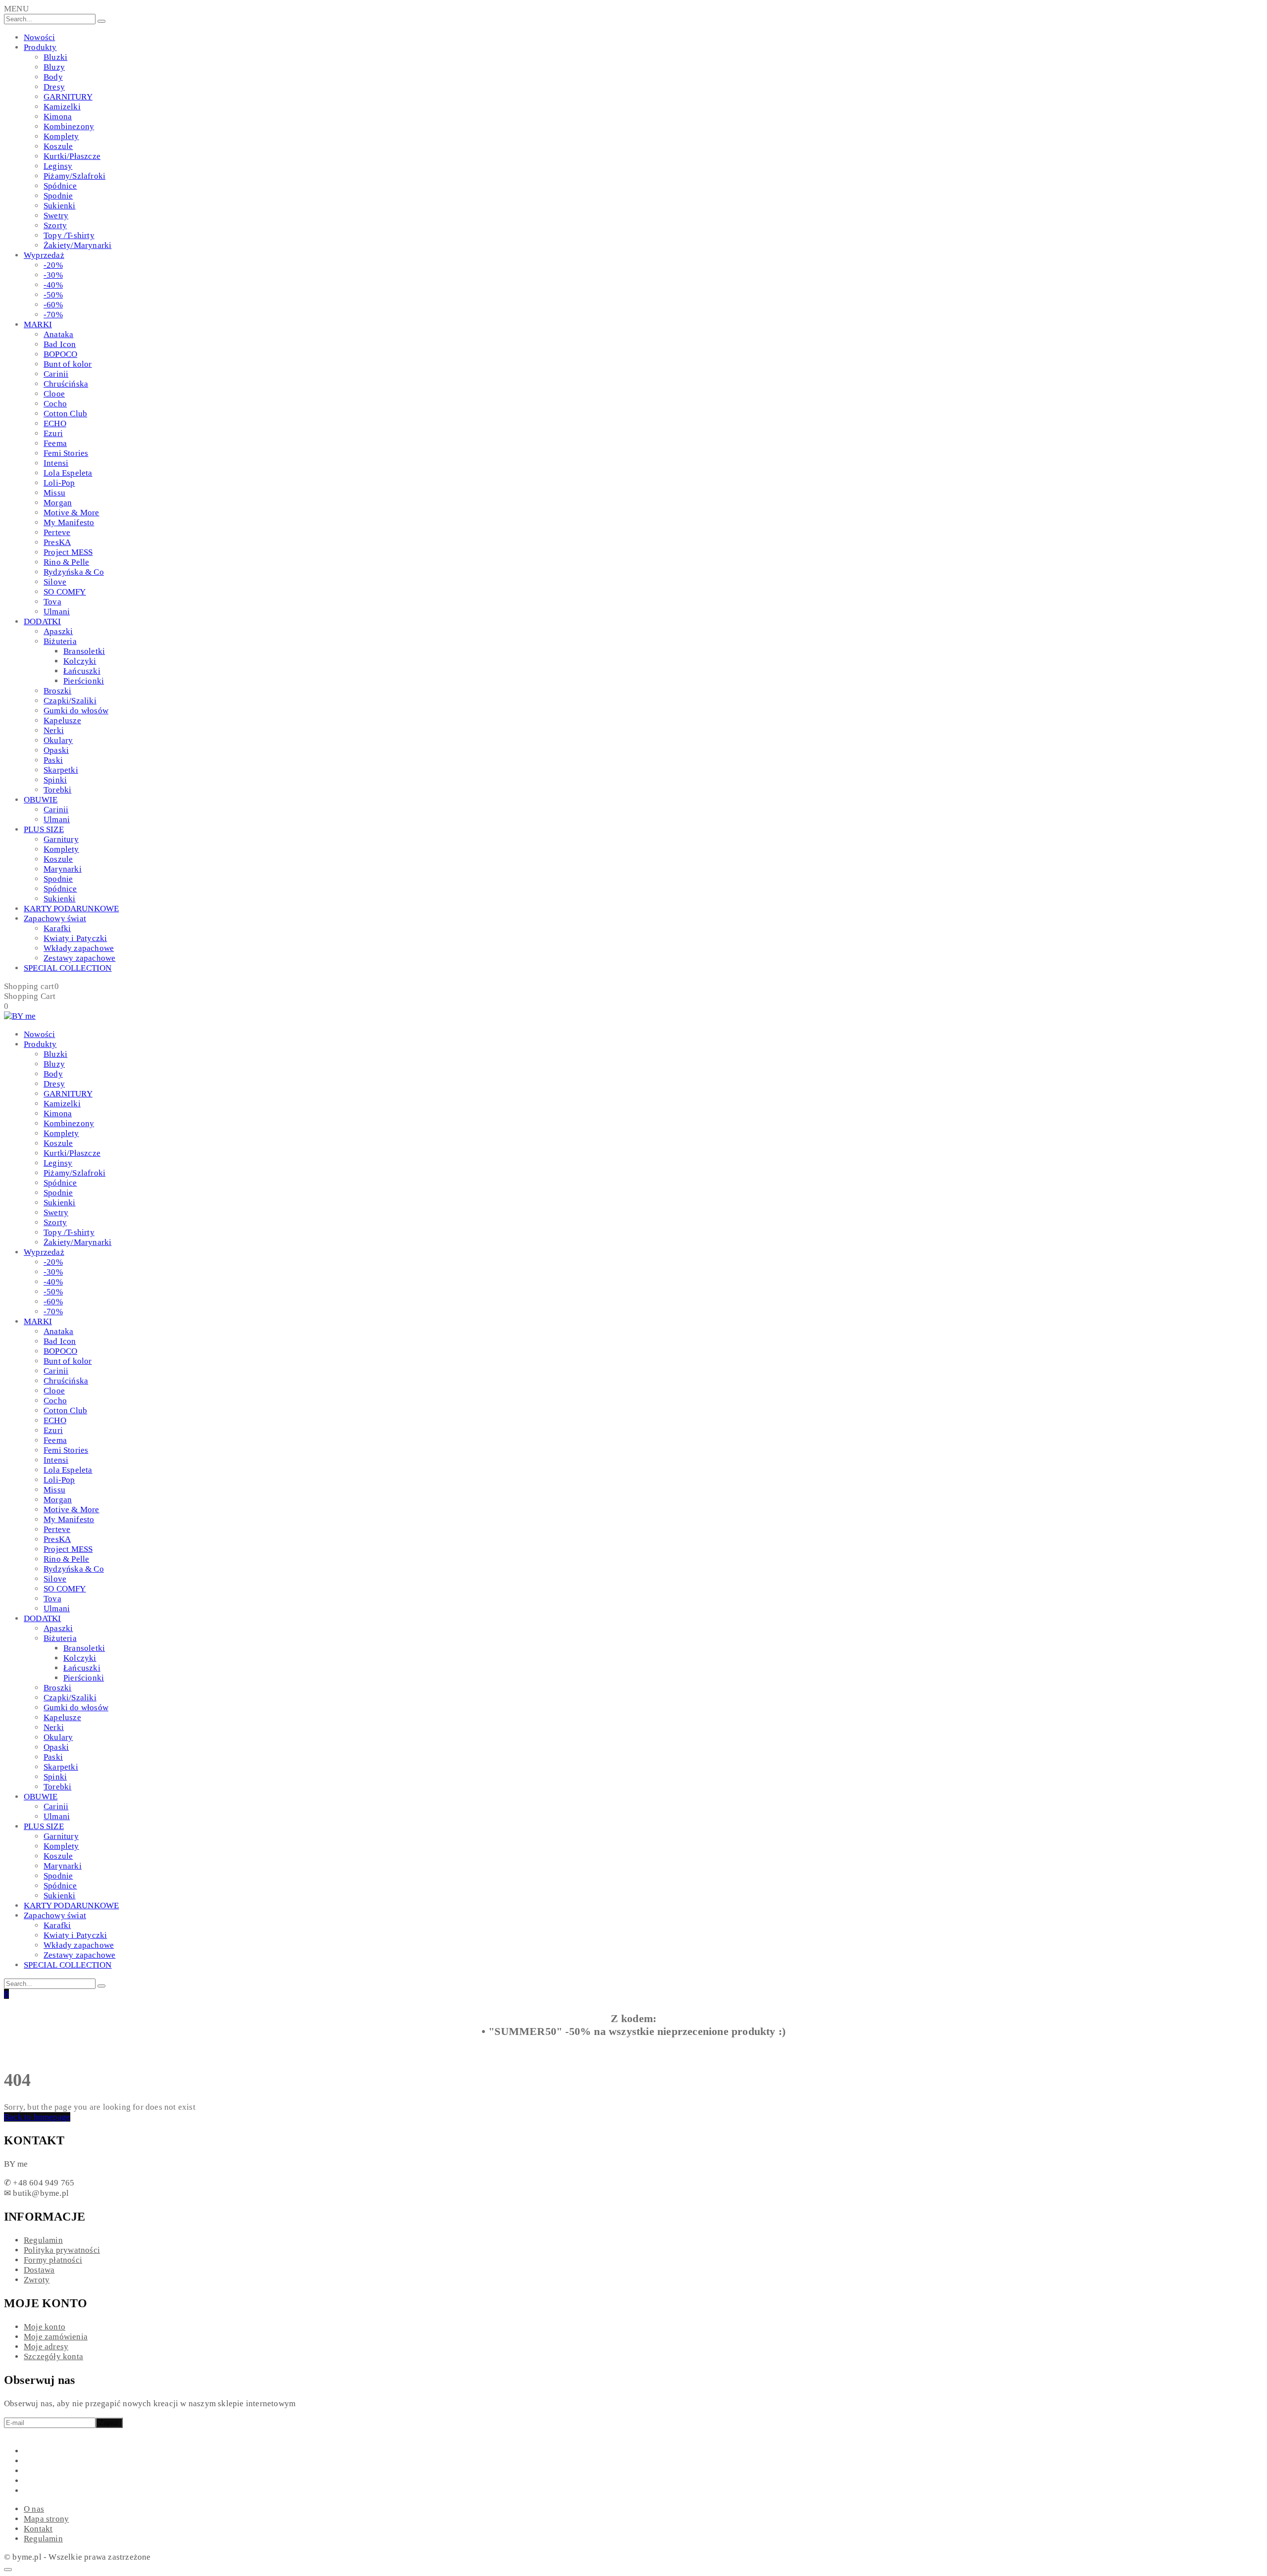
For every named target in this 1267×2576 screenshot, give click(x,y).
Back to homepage (37, 2117)
